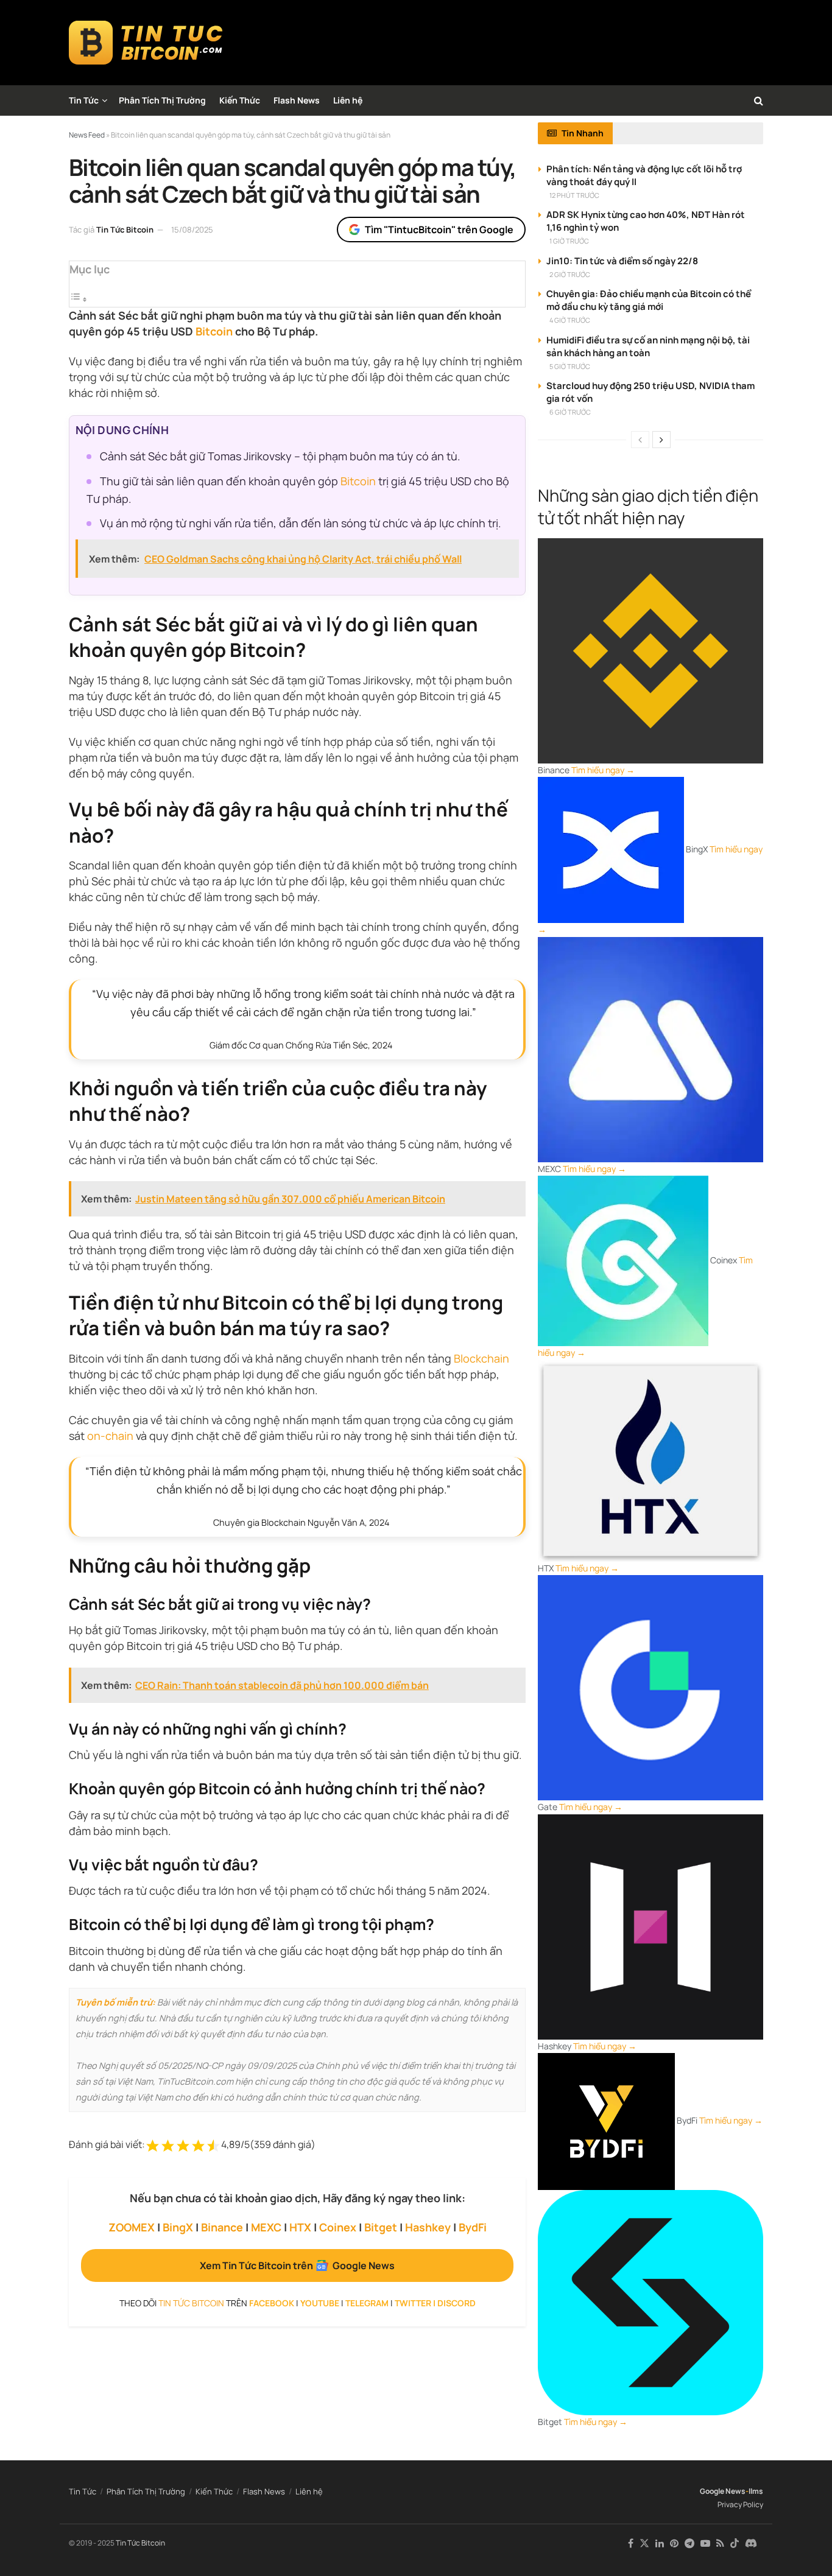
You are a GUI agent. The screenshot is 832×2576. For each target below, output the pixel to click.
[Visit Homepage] (146, 43)
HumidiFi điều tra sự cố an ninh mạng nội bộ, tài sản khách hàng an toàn (648, 346)
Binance (222, 2227)
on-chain (110, 1436)
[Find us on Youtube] (705, 2543)
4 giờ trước (570, 320)
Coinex (338, 2227)
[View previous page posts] (640, 440)
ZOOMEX (132, 2227)
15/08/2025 (192, 230)
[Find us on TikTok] (735, 2544)
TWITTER (413, 2303)
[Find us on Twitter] (644, 2543)
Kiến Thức (240, 100)
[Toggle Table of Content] (79, 299)
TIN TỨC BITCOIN (191, 2303)
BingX (178, 2227)
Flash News (297, 100)
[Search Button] (759, 100)
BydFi (473, 2227)
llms (756, 2491)
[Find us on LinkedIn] (660, 2543)
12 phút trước (574, 195)
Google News (723, 2491)
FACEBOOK (272, 2303)
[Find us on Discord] (751, 2544)
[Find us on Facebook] (631, 2543)
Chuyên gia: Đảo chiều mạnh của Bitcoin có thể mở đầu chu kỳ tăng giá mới (649, 300)
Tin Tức (84, 100)
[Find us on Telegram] (689, 2543)
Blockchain (481, 1358)
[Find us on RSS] (720, 2543)
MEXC (266, 2227)
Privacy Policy (740, 2504)
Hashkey (428, 2227)
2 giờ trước (570, 274)
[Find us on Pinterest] (674, 2543)
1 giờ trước (569, 241)
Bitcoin (214, 331)
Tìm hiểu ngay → (603, 770)
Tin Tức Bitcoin (125, 230)
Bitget (381, 2227)
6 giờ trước (570, 412)
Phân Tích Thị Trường (162, 100)
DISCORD (457, 2303)
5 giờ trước (570, 366)
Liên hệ (348, 100)
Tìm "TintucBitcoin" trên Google (439, 230)
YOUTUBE (320, 2303)
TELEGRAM (367, 2303)
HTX (300, 2227)
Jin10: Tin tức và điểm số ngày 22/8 (622, 261)
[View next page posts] (661, 440)
